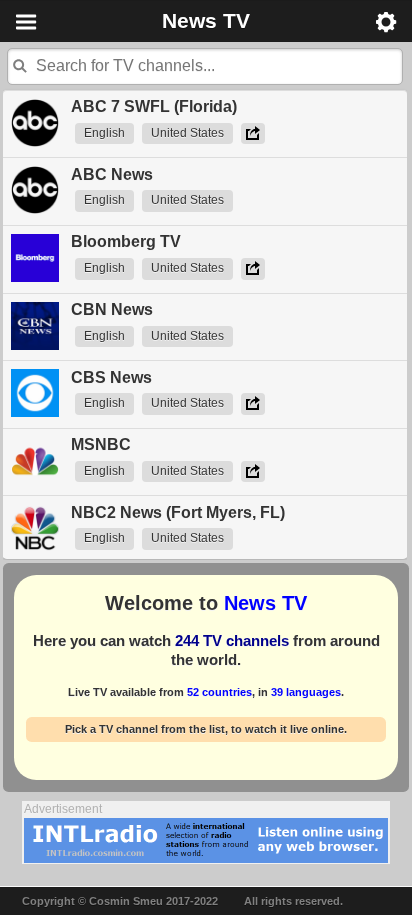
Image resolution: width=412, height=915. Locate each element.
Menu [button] (26, 22)
